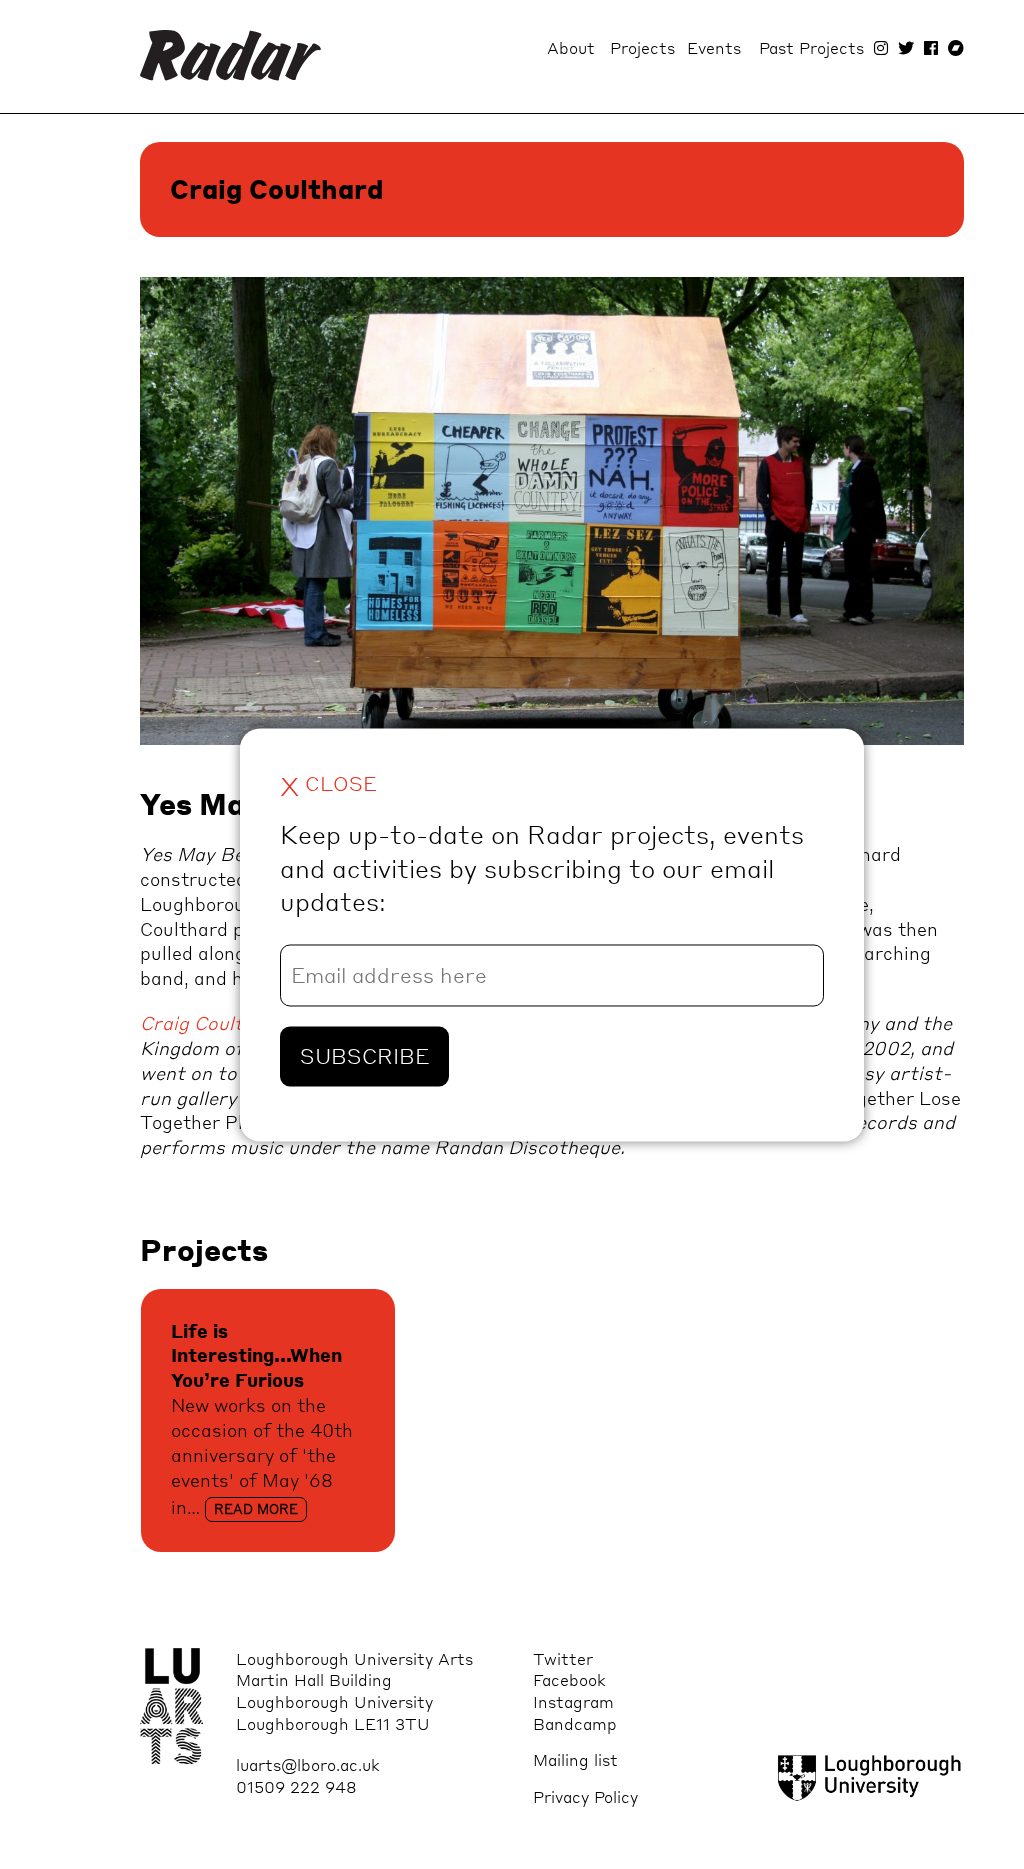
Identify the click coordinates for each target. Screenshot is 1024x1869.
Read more (256, 1509)
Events (714, 48)
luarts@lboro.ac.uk (308, 1764)
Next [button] (839, 531)
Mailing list (575, 1759)
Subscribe (364, 1056)
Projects (642, 48)
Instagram (573, 1701)
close (328, 784)
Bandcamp (575, 1723)
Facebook (569, 1679)
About (571, 48)
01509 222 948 (296, 1786)
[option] (552, 516)
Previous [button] (200, 531)
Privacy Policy (585, 1796)
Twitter (563, 1658)
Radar (230, 56)
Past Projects (811, 48)
